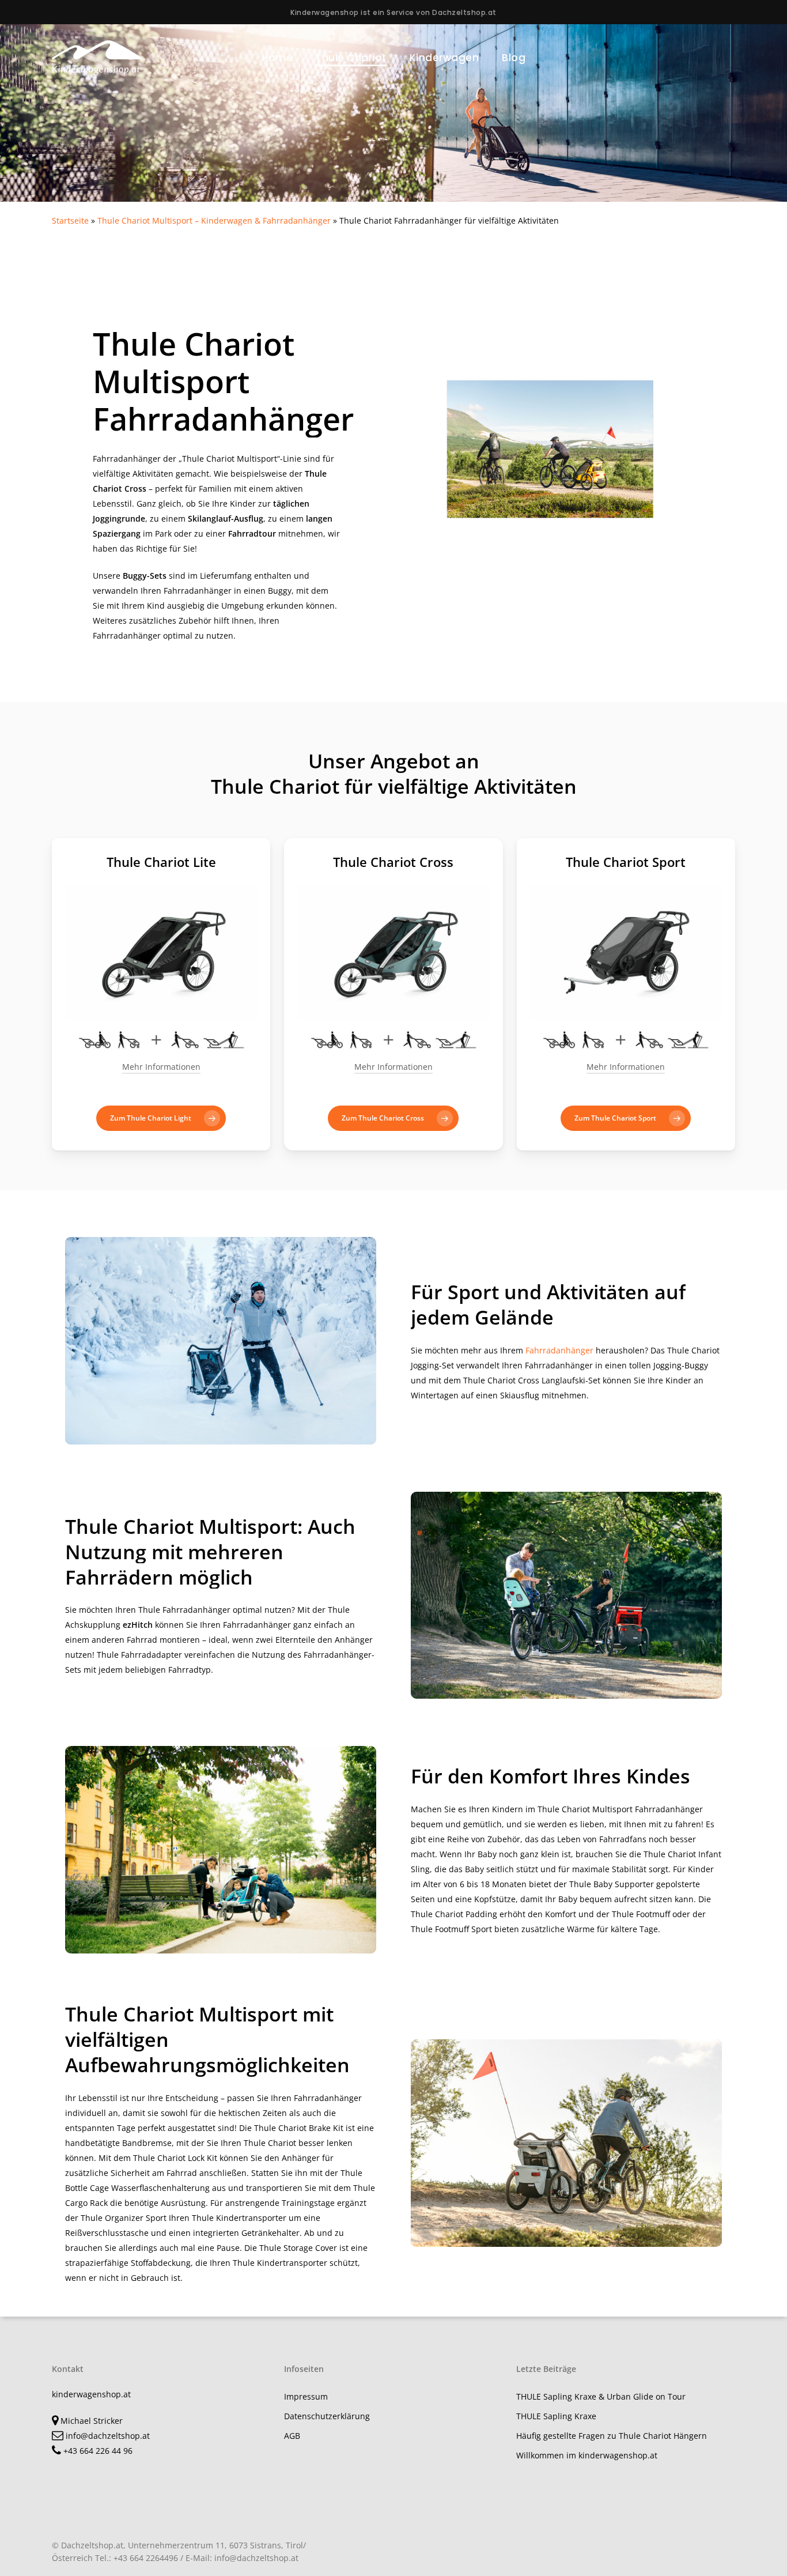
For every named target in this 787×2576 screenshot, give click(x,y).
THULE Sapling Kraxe (556, 2416)
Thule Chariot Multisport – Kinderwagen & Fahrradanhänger (214, 220)
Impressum (306, 2396)
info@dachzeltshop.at (107, 2436)
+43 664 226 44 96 (97, 2451)
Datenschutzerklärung (327, 2416)
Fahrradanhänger (559, 1350)
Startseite (70, 220)
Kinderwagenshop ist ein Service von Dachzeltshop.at (393, 12)
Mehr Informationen (161, 1067)
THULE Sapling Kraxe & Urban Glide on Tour (601, 2396)
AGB (292, 2436)
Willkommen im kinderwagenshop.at (587, 2455)
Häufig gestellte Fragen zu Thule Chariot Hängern (612, 2436)
